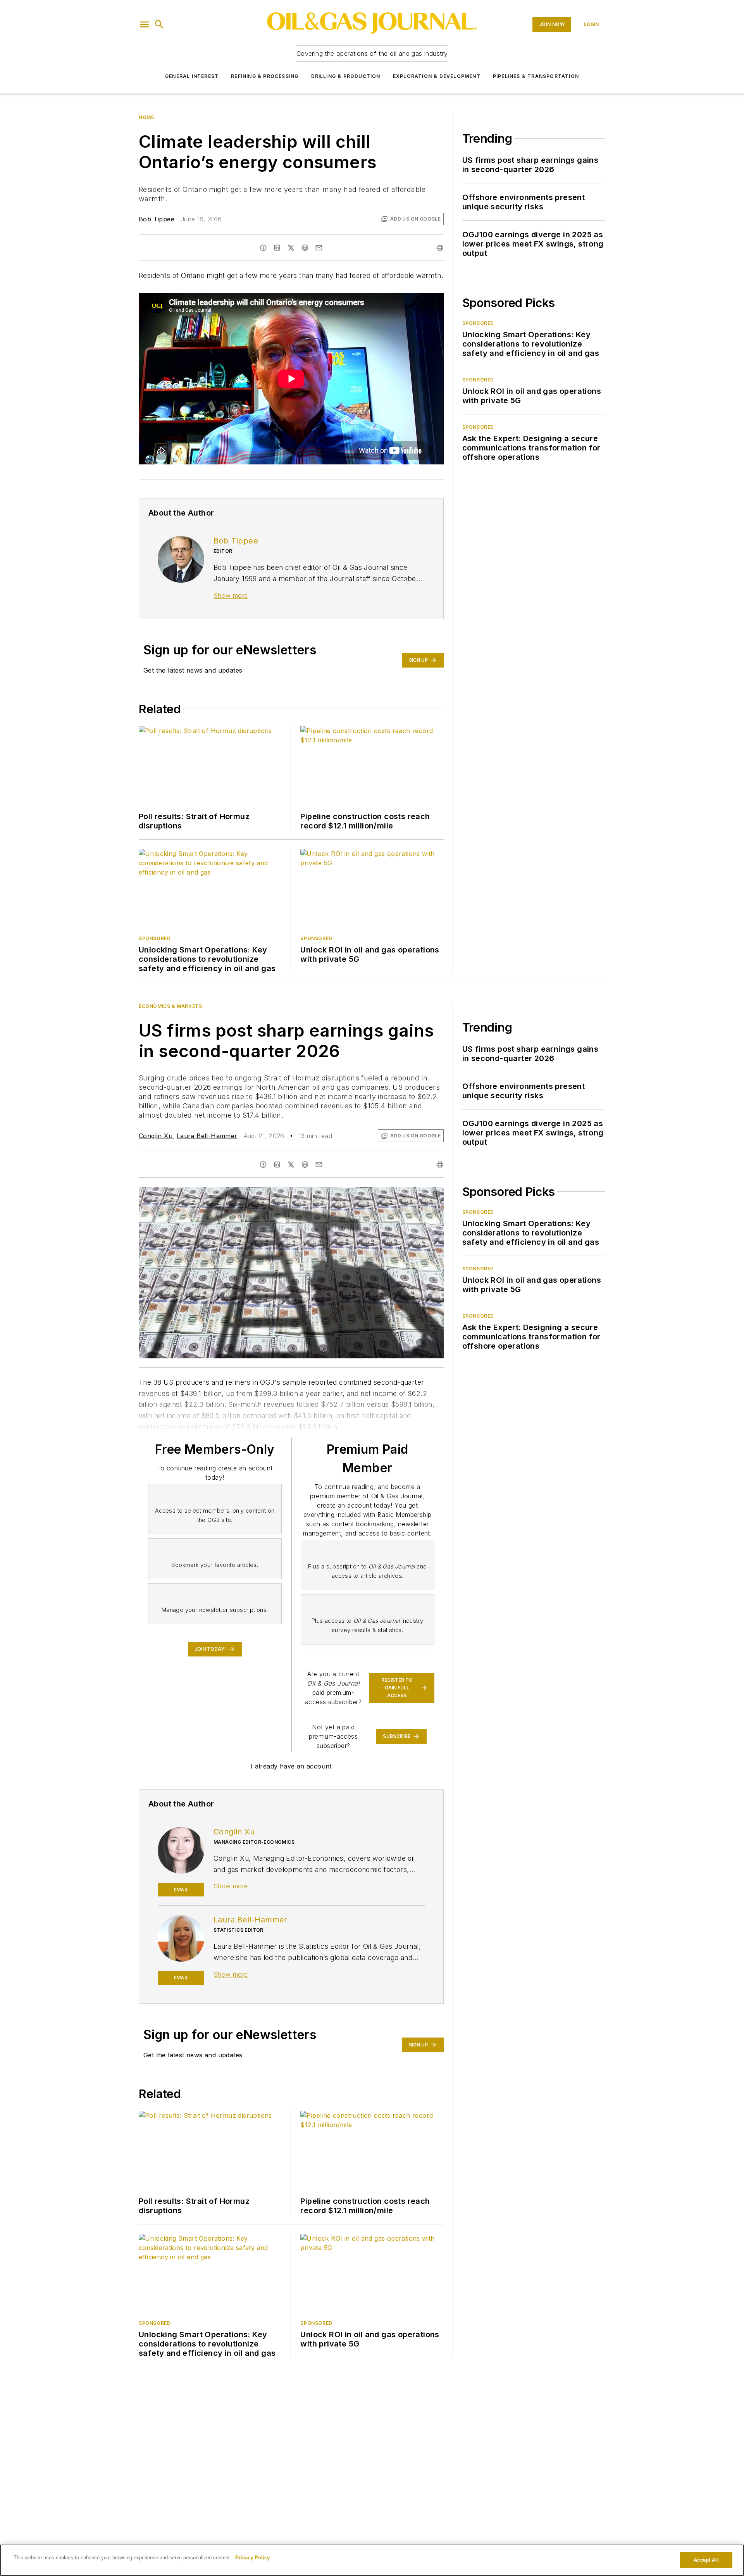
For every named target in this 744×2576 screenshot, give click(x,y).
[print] (440, 248)
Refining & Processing (265, 76)
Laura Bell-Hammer (207, 1136)
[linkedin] (277, 248)
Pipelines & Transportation (536, 76)
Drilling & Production (346, 76)
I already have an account (291, 1766)
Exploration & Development (437, 76)
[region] (372, 2560)
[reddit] (305, 248)
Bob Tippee (157, 219)
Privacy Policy (252, 2558)
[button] (145, 24)
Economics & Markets (170, 1006)
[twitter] (291, 248)
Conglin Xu (156, 1136)
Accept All (706, 2560)
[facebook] (263, 248)
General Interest (192, 76)
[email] (319, 248)
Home (146, 117)
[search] (159, 24)
